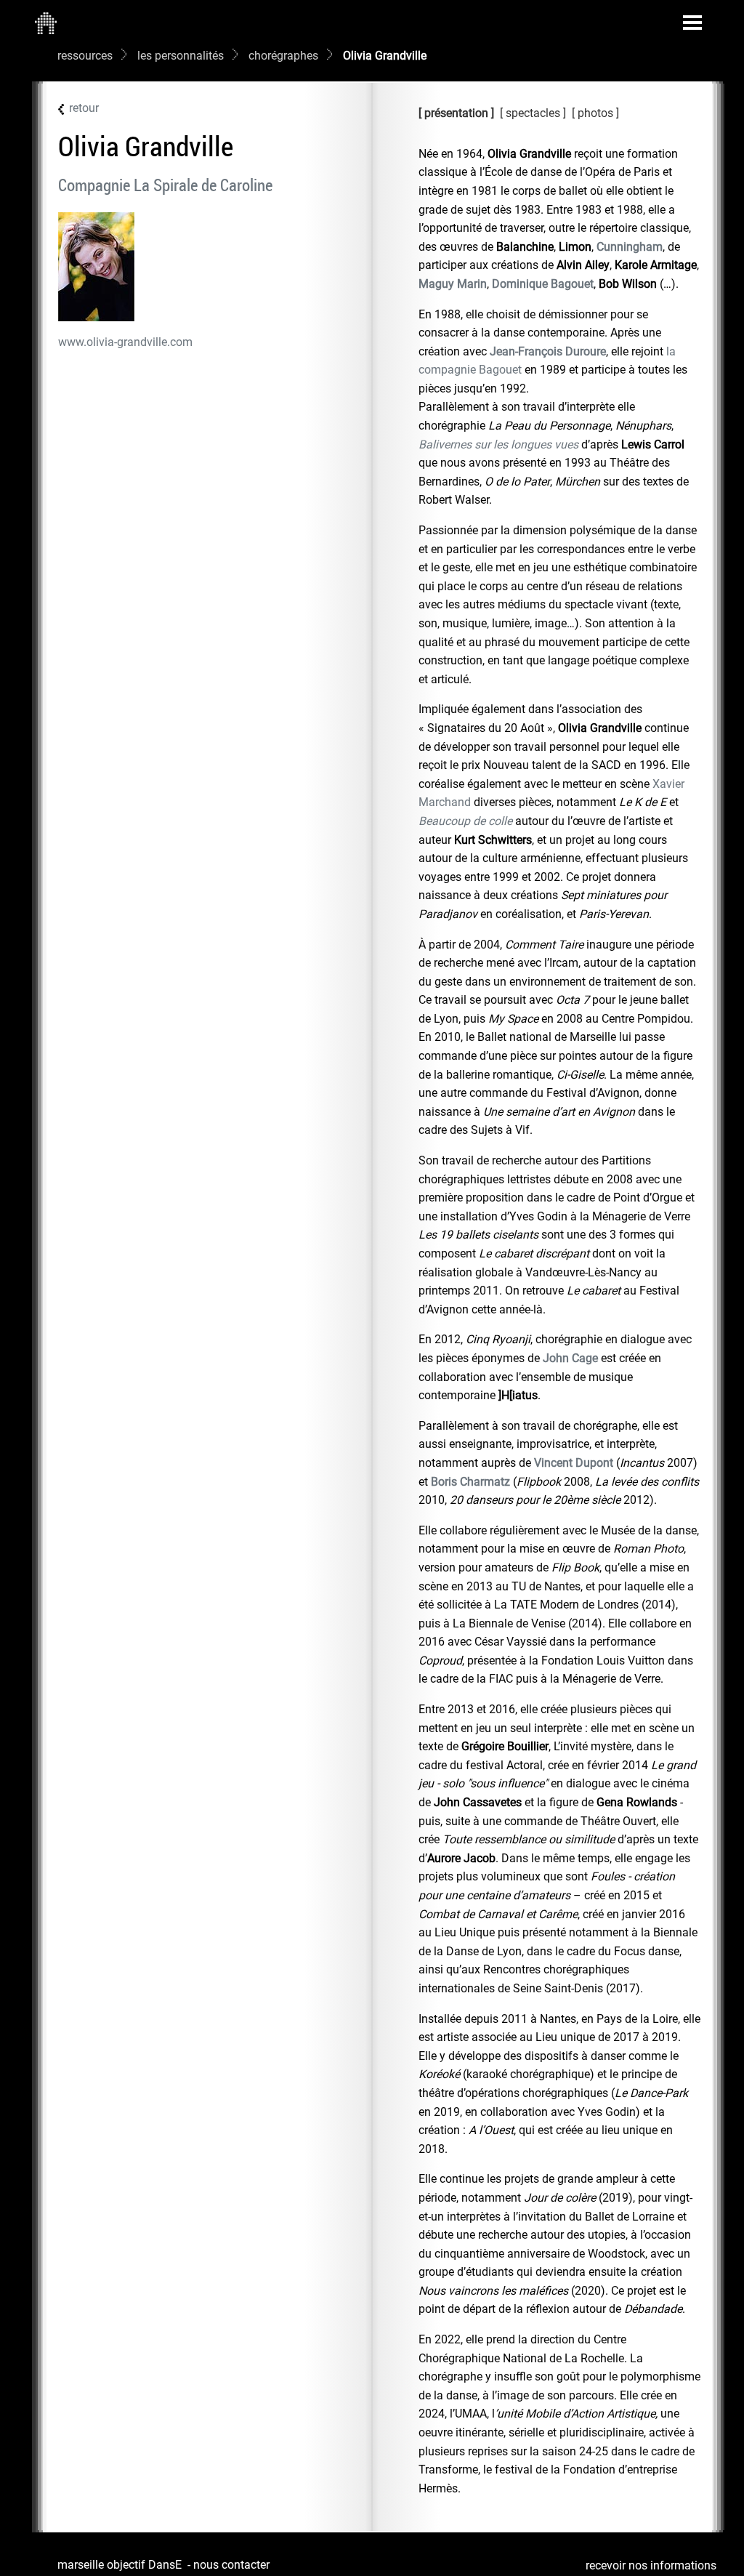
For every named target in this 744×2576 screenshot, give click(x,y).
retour (84, 108)
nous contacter (231, 2565)
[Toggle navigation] (692, 23)
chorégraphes (283, 56)
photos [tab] (597, 113)
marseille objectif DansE (120, 2565)
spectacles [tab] (533, 113)
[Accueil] (46, 23)
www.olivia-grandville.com (125, 342)
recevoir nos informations (651, 2565)
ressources (85, 56)
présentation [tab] (456, 113)
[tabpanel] (559, 1321)
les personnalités (181, 56)
